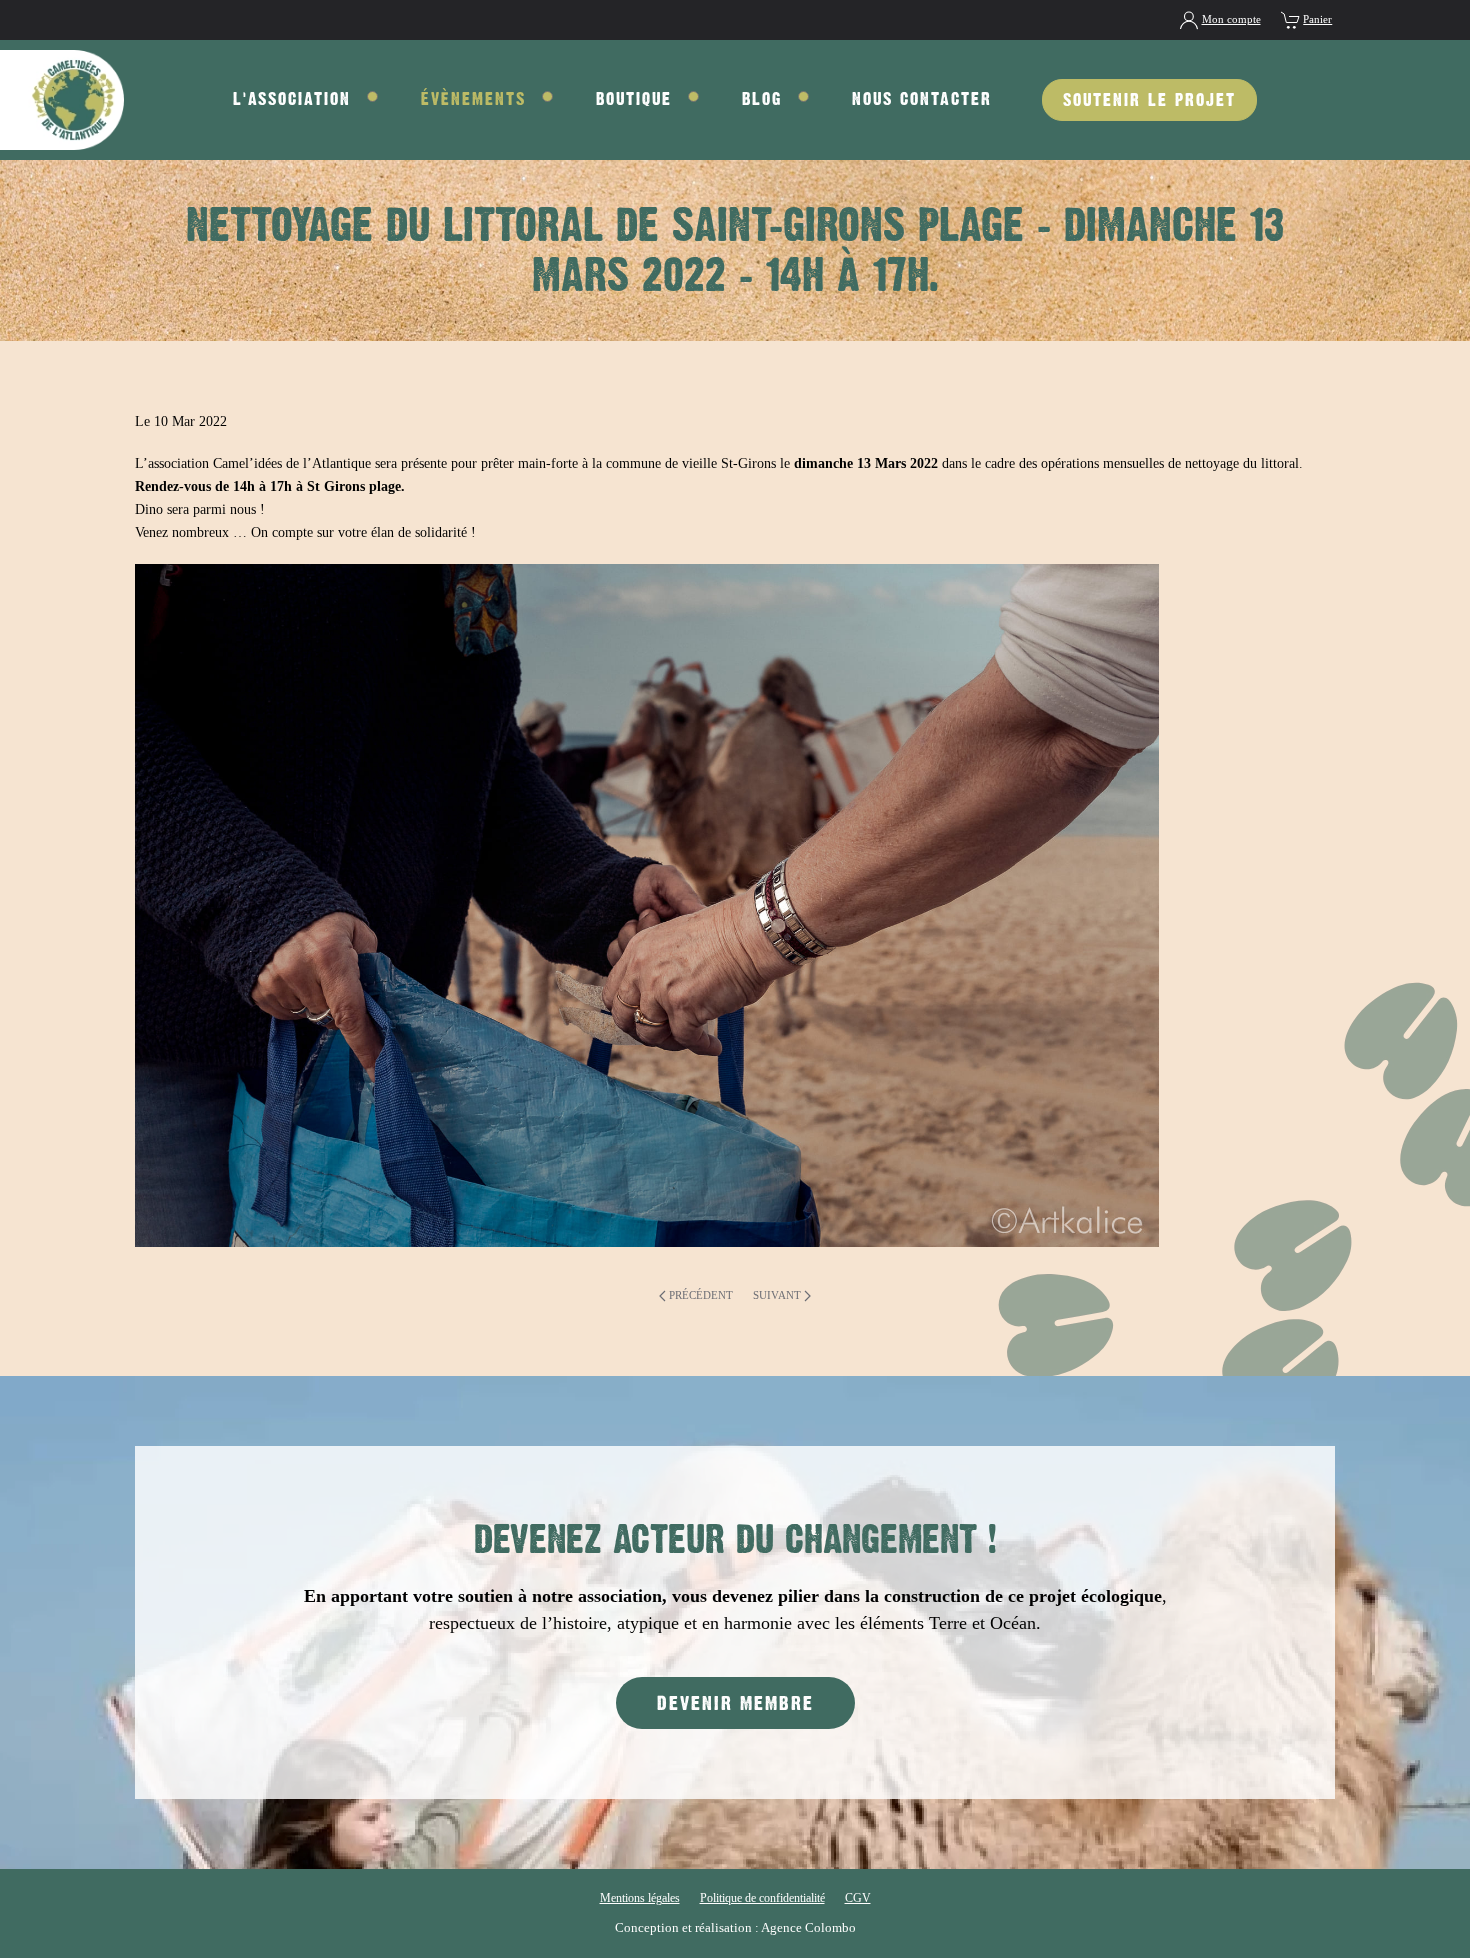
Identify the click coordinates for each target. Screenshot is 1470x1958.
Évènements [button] (473, 98)
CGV (858, 1898)
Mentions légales (640, 1898)
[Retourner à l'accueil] (62, 100)
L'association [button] (292, 98)
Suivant (777, 1295)
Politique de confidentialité (762, 1898)
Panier (1317, 19)
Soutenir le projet (1149, 99)
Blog (762, 98)
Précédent (701, 1295)
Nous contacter (922, 98)
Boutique (634, 98)
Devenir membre (735, 1703)
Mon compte (1231, 19)
